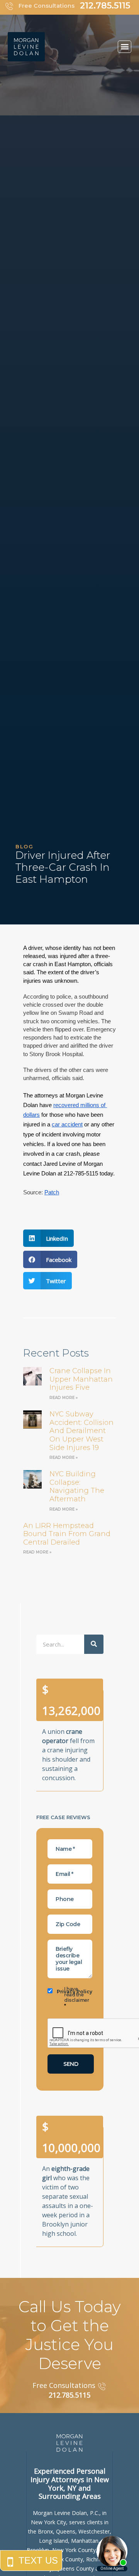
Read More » (64, 1398)
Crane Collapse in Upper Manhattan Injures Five (81, 1379)
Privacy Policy (75, 1992)
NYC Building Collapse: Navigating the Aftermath (77, 1486)
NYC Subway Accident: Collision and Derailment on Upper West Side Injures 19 (81, 1431)
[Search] (94, 1644)
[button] (125, 47)
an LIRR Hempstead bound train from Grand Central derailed (67, 1534)
